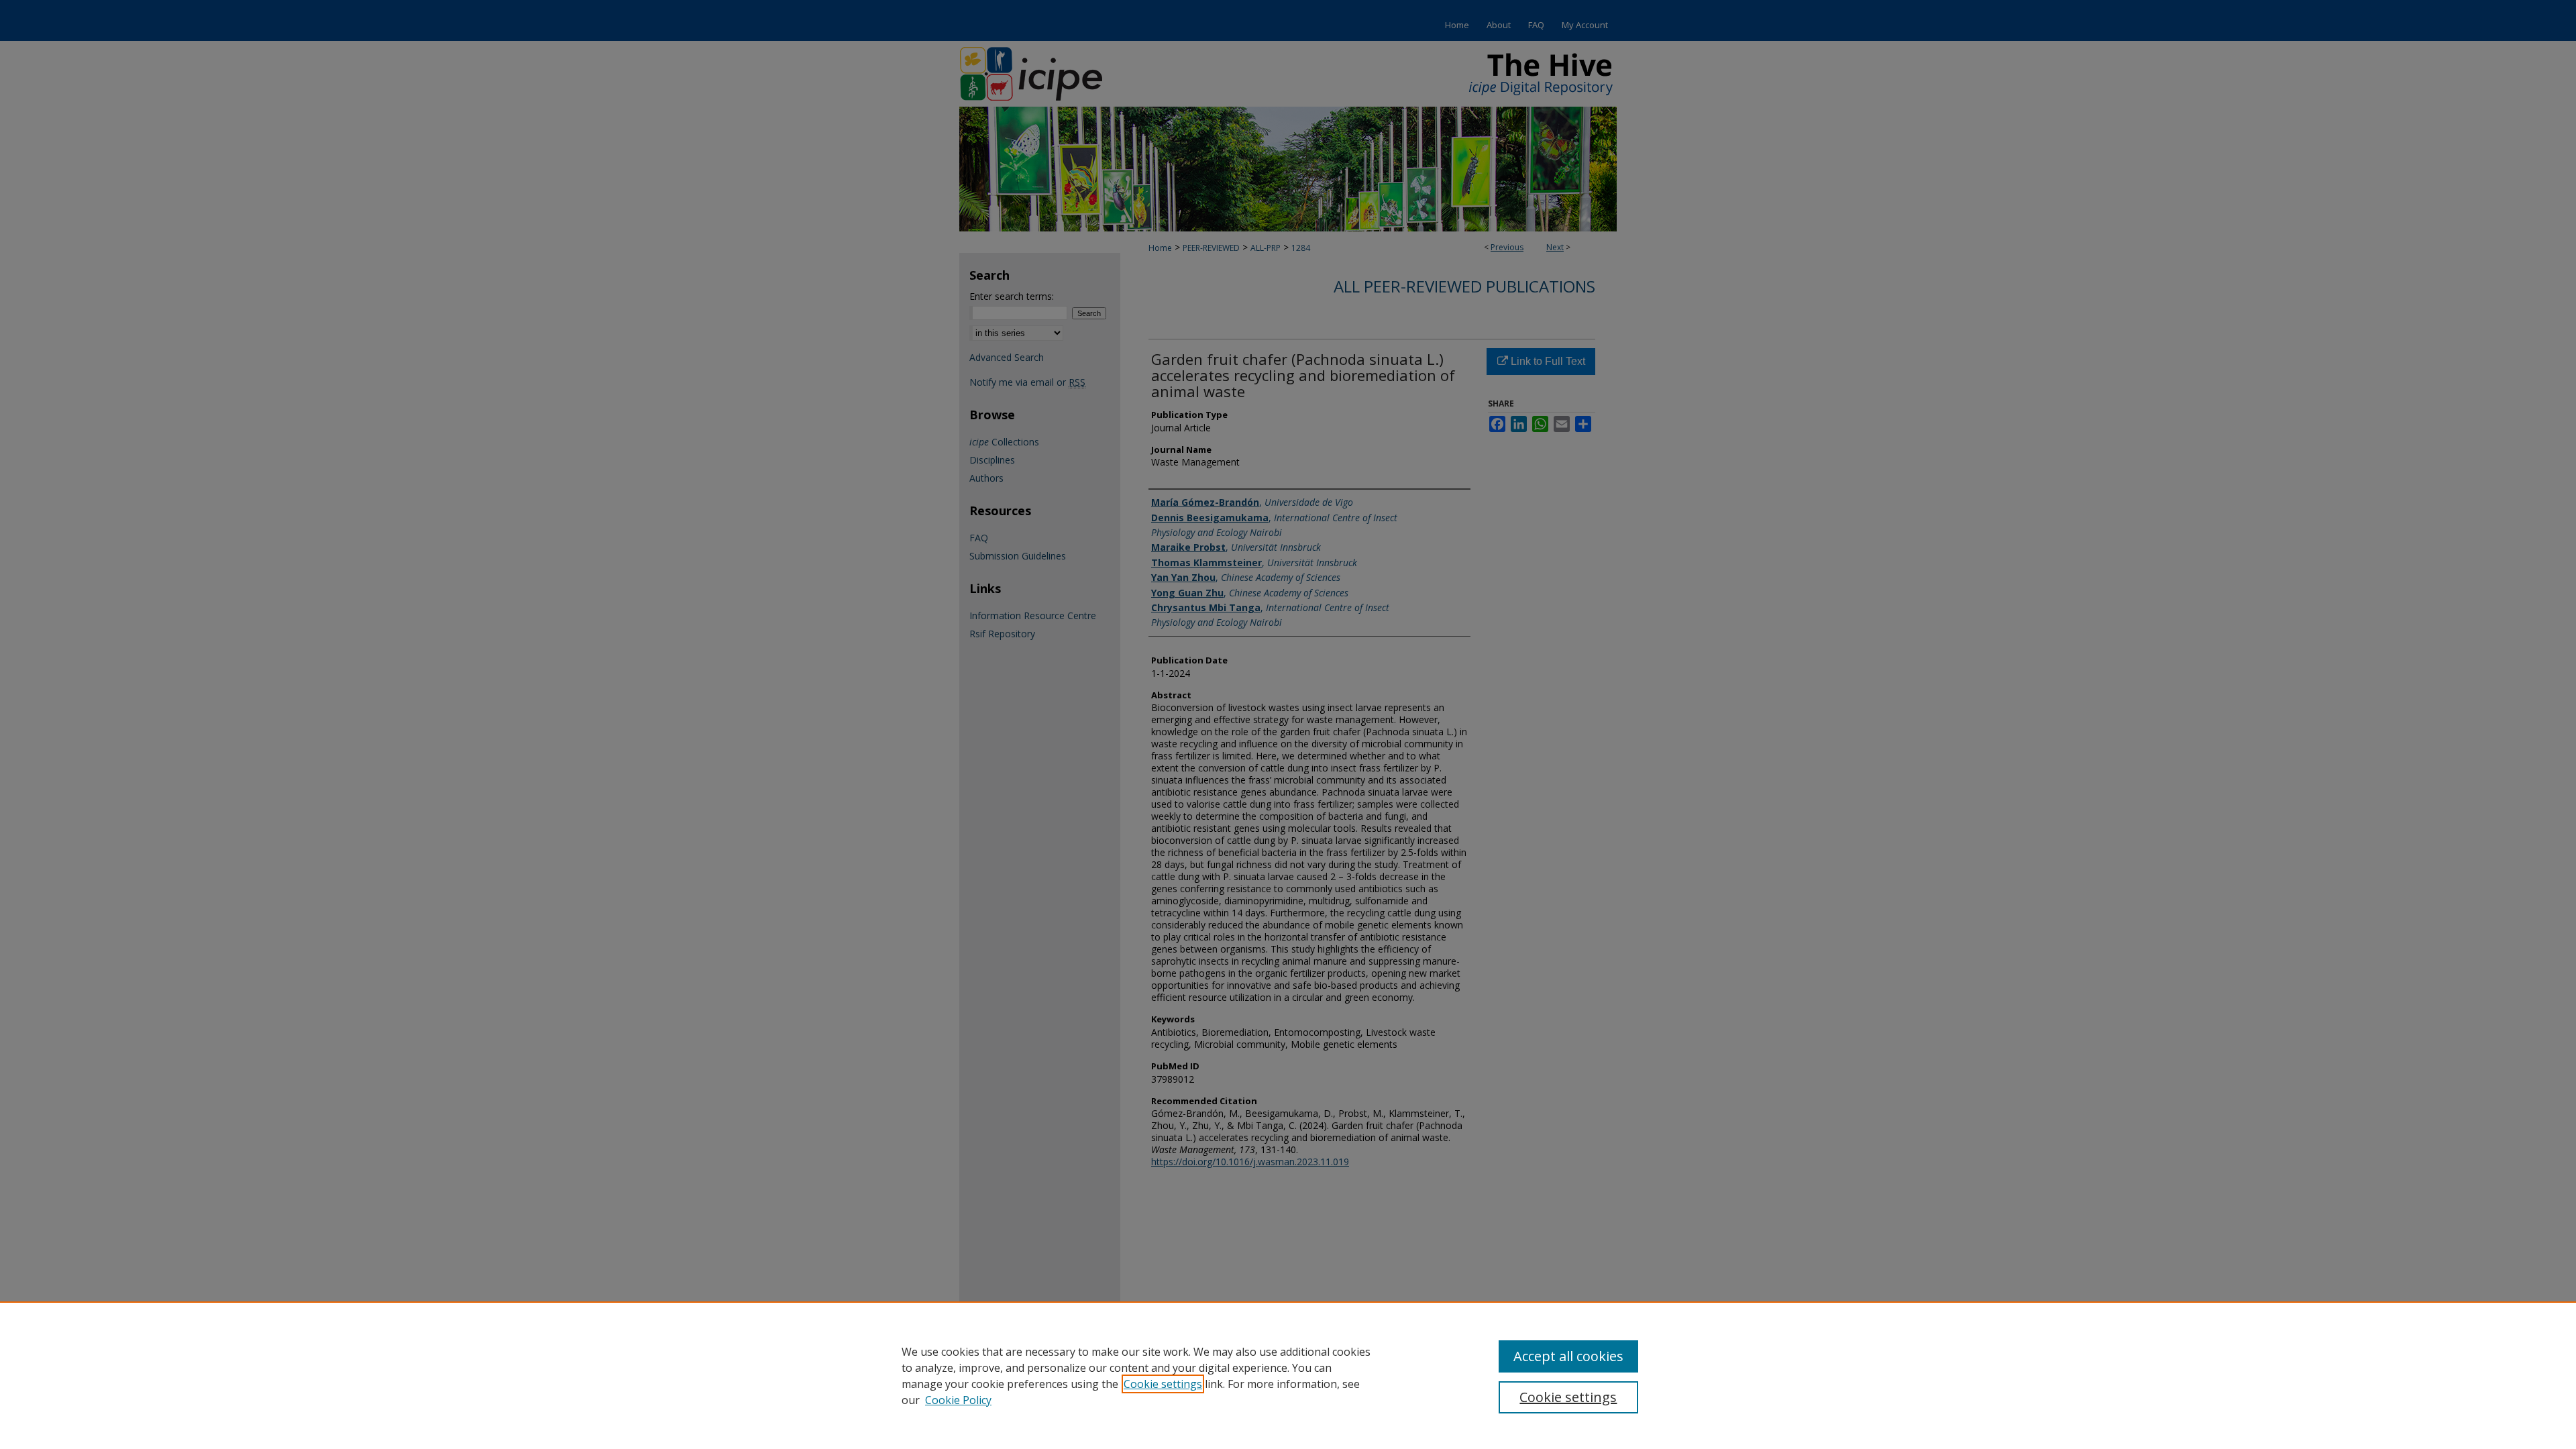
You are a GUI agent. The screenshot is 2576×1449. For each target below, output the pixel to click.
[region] (1288, 1375)
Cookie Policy (958, 1400)
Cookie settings (1163, 1384)
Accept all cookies (1568, 1356)
